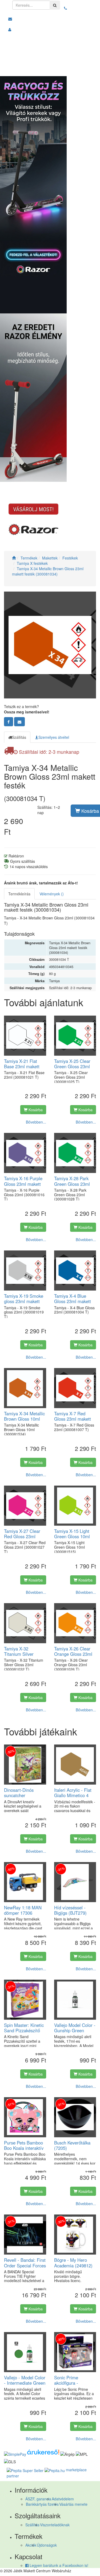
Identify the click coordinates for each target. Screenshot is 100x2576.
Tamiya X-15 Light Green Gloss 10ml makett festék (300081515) (72, 1534)
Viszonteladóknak (55, 2525)
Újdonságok (47, 2545)
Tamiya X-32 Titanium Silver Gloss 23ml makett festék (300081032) (23, 1651)
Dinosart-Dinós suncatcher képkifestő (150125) (23, 1793)
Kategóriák (77, 69)
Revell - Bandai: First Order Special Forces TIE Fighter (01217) (25, 2263)
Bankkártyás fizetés (42, 2504)
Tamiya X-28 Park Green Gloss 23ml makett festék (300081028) (72, 1181)
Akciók (31, 2545)
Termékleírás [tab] (19, 894)
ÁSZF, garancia (38, 2499)
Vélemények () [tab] (52, 894)
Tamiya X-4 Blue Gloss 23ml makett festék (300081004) (73, 1299)
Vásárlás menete (73, 2504)
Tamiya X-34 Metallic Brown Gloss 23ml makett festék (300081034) (48, 571)
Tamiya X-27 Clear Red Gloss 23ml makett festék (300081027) (22, 1534)
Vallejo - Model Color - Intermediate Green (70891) (25, 2380)
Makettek (50, 558)
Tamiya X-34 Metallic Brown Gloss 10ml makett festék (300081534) (24, 1416)
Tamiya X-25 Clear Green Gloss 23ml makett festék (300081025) (72, 1064)
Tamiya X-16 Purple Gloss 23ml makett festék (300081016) (23, 1181)
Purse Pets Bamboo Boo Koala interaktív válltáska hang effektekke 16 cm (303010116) (24, 2145)
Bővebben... (36, 1122)
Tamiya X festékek (32, 563)
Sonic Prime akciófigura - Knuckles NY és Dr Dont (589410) (73, 2380)
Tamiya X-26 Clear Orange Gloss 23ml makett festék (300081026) (73, 1651)
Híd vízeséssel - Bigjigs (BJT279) (70, 1910)
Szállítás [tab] (19, 737)
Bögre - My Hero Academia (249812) (73, 2263)
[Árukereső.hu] (43, 2453)
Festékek (70, 558)
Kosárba (35, 1110)
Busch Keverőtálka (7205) (72, 2145)
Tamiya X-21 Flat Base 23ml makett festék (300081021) (23, 1064)
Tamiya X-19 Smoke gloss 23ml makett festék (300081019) (24, 1299)
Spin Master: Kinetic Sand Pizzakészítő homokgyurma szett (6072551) (24, 2028)
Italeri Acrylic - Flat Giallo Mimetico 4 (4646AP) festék (73, 1793)
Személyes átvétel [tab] (54, 737)
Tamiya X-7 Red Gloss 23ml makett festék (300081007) (73, 1416)
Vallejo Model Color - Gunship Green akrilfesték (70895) (75, 2028)
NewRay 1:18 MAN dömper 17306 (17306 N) (23, 1910)
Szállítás (32, 2525)
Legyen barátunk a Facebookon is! (58, 2565)
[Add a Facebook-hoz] (9, 722)
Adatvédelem (63, 2499)
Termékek (29, 558)
